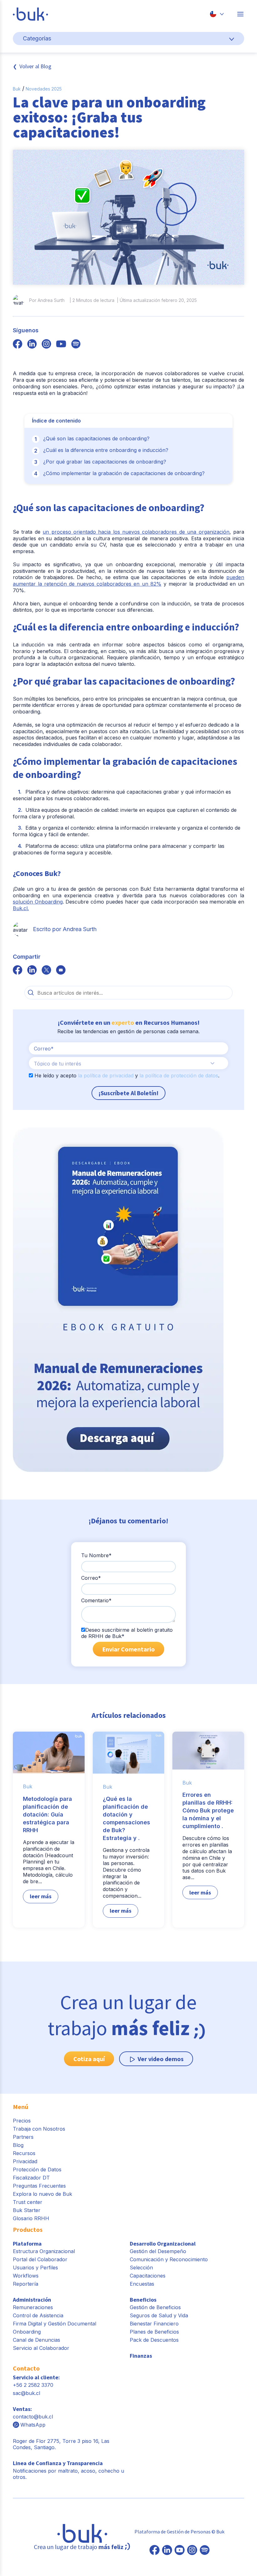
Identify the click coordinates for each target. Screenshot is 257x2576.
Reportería (26, 2284)
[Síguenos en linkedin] (32, 345)
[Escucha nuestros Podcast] (205, 2551)
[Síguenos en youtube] (61, 345)
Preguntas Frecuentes (39, 2186)
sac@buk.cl (26, 2393)
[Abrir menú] (240, 14)
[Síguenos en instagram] (46, 345)
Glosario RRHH (31, 2218)
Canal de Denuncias (37, 2340)
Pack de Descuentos (154, 2340)
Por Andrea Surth (47, 300)
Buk (17, 89)
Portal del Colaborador (40, 2259)
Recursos (24, 2153)
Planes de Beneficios (154, 2332)
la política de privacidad (106, 1075)
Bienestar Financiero (154, 2324)
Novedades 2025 (44, 89)
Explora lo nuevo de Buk (42, 2194)
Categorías (37, 38)
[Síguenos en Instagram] (192, 2551)
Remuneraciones (33, 2307)
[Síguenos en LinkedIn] (167, 2551)
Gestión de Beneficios (155, 2307)
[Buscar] (31, 993)
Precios (22, 2121)
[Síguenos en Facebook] (155, 2551)
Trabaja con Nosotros (39, 2129)
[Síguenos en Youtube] (180, 2551)
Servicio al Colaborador (41, 2348)
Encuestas (142, 2284)
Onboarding (27, 2332)
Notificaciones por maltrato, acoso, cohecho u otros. (68, 2470)
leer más (41, 1896)
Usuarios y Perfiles (35, 2268)
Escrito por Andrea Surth (65, 929)
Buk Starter (27, 2210)
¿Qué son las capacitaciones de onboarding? (96, 438)
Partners (23, 2137)
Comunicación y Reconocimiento (169, 2259)
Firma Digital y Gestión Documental (55, 2324)
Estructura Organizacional (44, 2251)
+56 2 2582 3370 (33, 2385)
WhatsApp (33, 2425)
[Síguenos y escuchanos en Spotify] (76, 345)
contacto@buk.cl (33, 2417)
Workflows (26, 2276)
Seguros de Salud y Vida (159, 2315)
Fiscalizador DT (31, 2178)
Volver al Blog (35, 66)
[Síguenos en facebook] (18, 345)
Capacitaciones (148, 2276)
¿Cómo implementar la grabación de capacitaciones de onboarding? (124, 473)
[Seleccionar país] (217, 14)
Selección (141, 2268)
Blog (18, 2145)
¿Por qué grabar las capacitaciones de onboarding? (105, 462)
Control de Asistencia (38, 2315)
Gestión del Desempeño (158, 2251)
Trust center (28, 2202)
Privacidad (25, 2161)
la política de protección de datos (179, 1075)
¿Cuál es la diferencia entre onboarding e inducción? (106, 450)
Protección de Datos (37, 2169)
